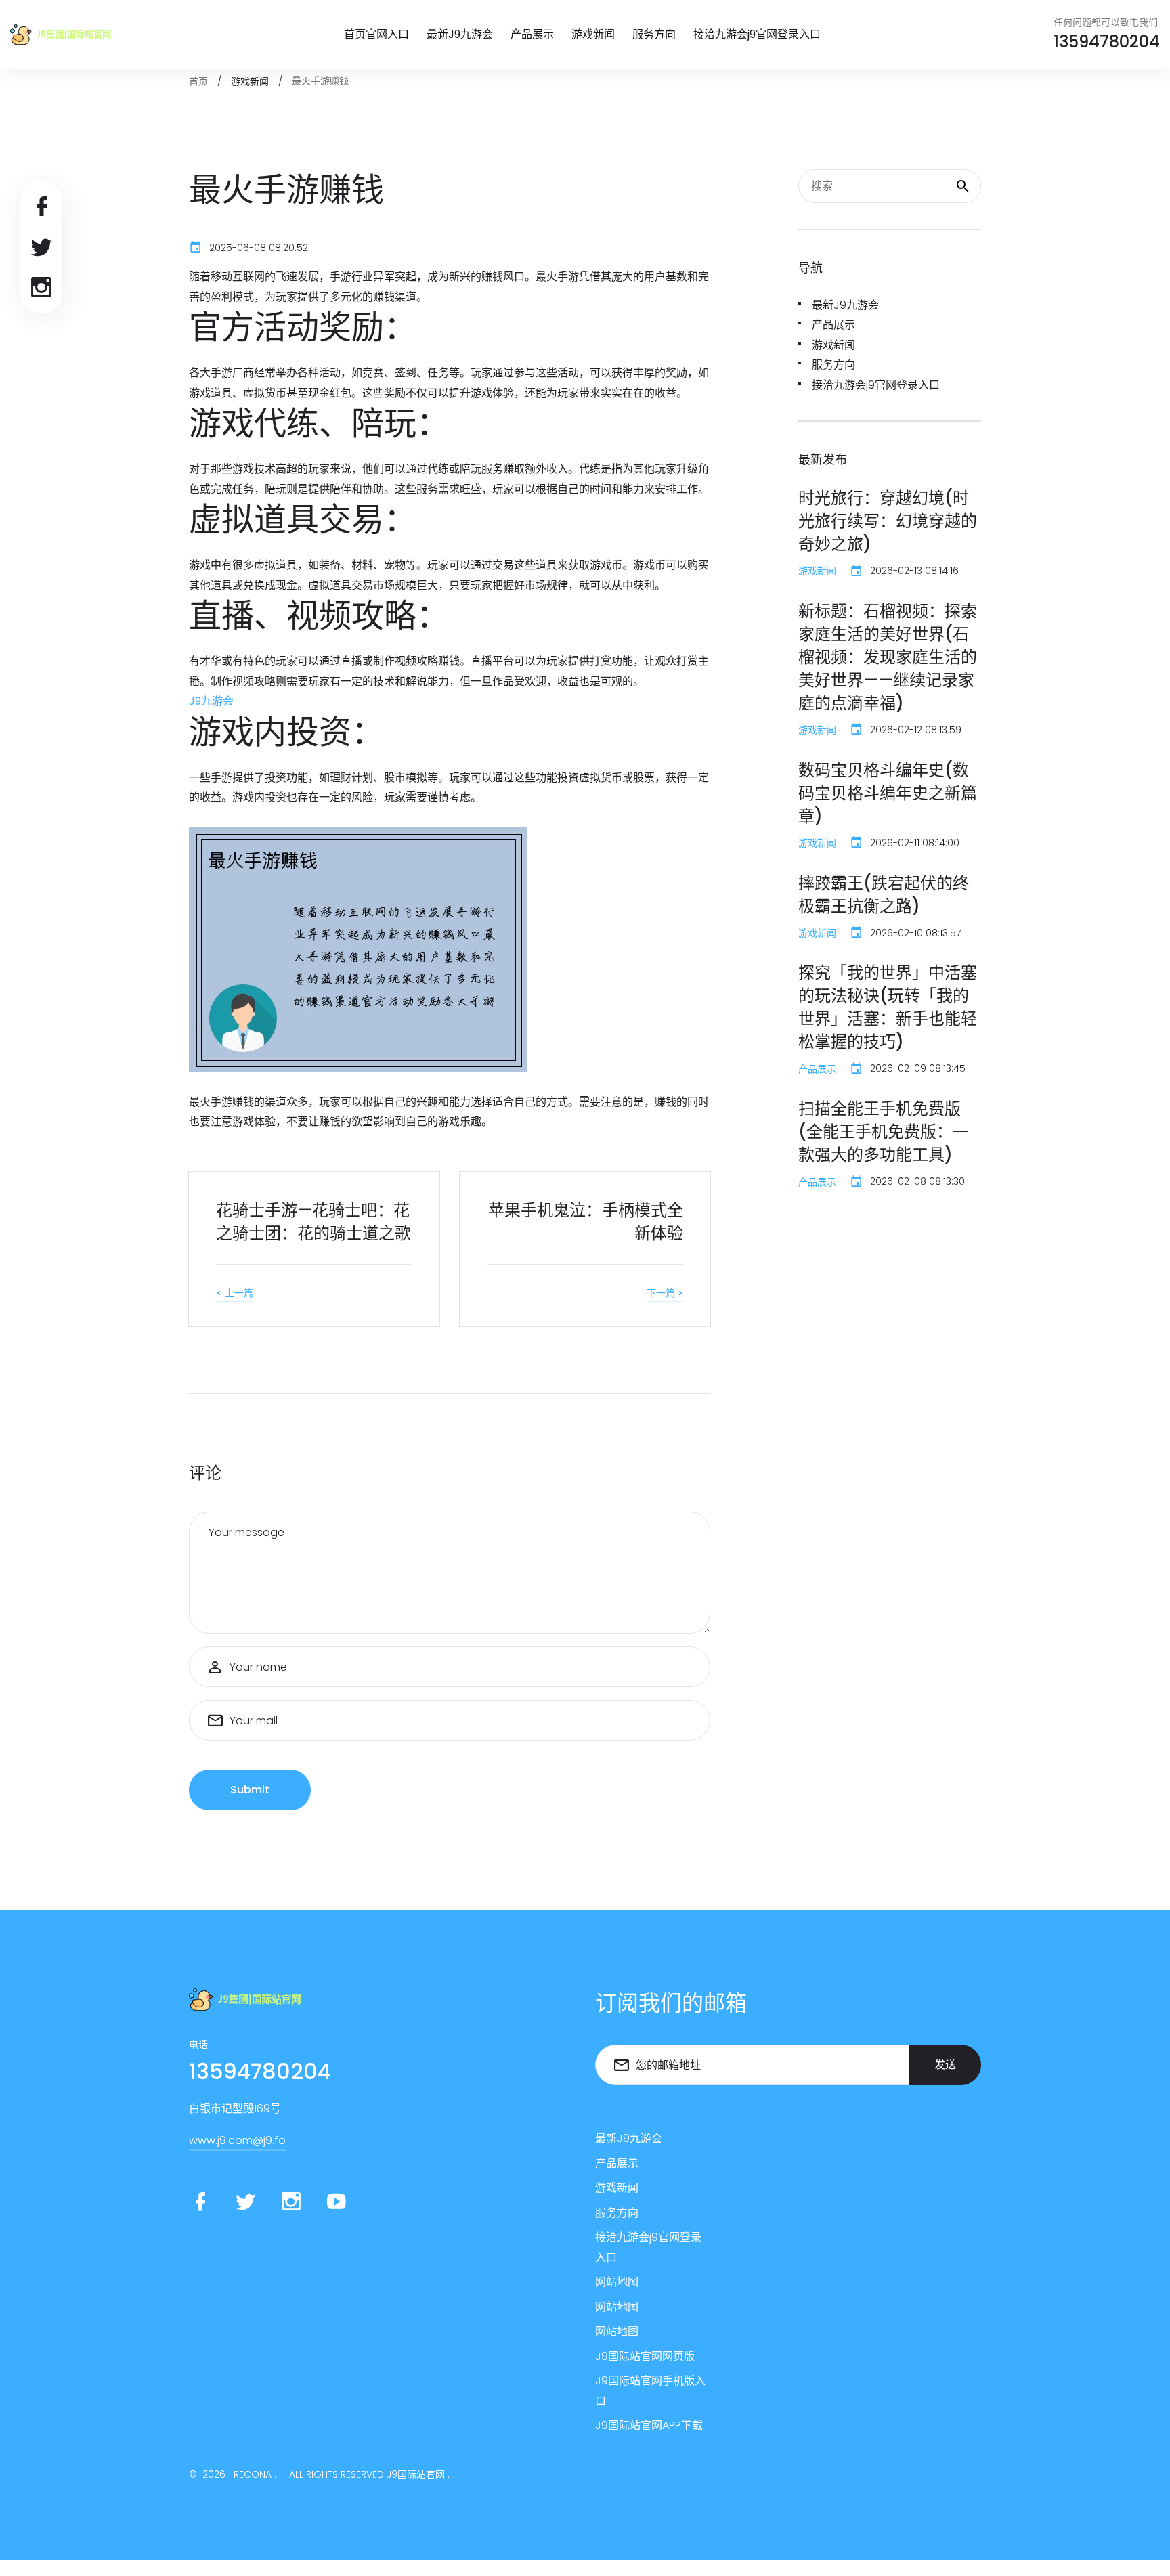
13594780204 (1107, 42)
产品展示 (532, 34)
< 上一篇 (235, 1293)
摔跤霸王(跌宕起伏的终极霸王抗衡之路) (884, 895)
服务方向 (654, 34)
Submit (250, 1790)
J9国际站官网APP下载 (649, 2425)
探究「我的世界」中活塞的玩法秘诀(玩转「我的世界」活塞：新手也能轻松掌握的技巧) (888, 1007)
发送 (945, 2065)
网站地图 (617, 2282)
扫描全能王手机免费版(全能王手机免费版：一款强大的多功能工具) (884, 1132)
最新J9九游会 (460, 34)
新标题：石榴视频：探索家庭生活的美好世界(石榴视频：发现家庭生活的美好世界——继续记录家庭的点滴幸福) (888, 657)
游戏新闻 (593, 34)
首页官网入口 (376, 34)
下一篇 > (665, 1293)
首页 (198, 81)
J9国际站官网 (416, 2474)
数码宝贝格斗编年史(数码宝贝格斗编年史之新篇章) (888, 793)
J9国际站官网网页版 (645, 2356)
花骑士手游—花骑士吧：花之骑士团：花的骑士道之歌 (313, 1222)
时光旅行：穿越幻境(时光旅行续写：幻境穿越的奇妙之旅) (888, 521)
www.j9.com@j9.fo (237, 2140)
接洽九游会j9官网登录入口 (757, 34)
